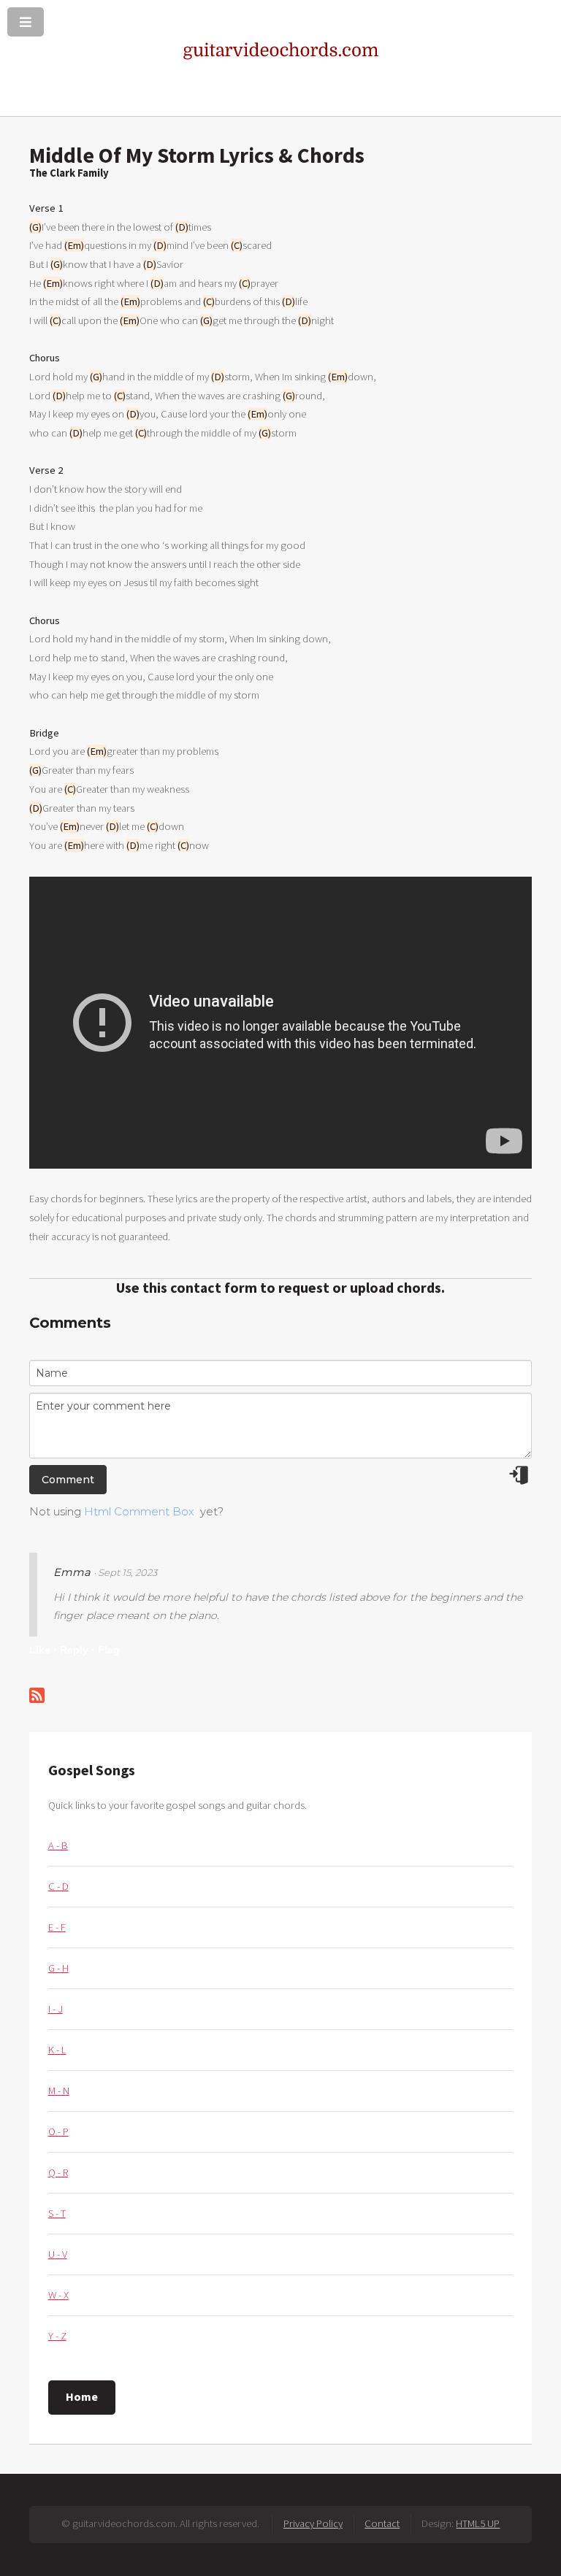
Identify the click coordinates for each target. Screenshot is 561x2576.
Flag (109, 1650)
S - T (57, 2213)
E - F (57, 1927)
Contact (382, 2523)
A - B (58, 1845)
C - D (58, 1886)
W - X (58, 2295)
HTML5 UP (478, 2523)
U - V (58, 2254)
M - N (59, 2091)
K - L (57, 2050)
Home (82, 2396)
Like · (43, 1650)
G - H (58, 1968)
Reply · (77, 1650)
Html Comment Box (139, 1512)
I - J (56, 2009)
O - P (58, 2131)
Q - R (58, 2172)
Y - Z (57, 2336)
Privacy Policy (313, 2523)
